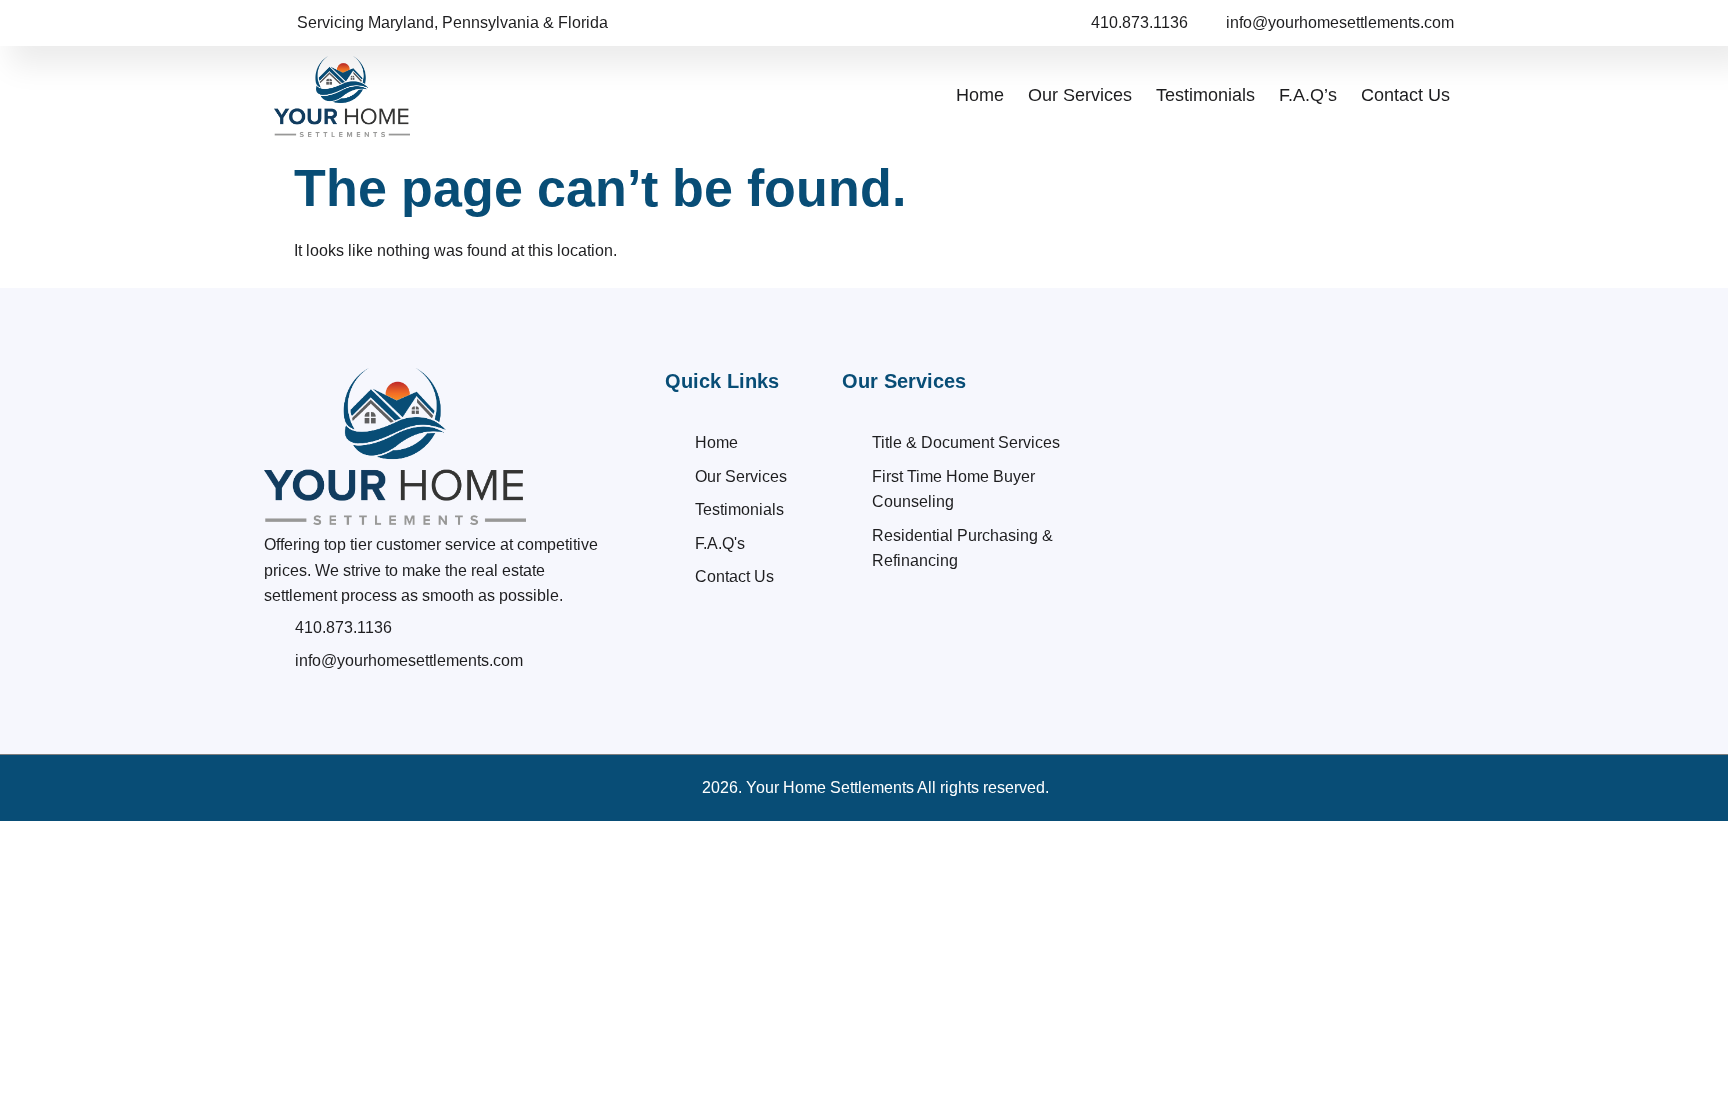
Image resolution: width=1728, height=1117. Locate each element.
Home (980, 95)
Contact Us (1405, 95)
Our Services (1080, 95)
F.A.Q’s (1308, 95)
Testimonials (1205, 95)
